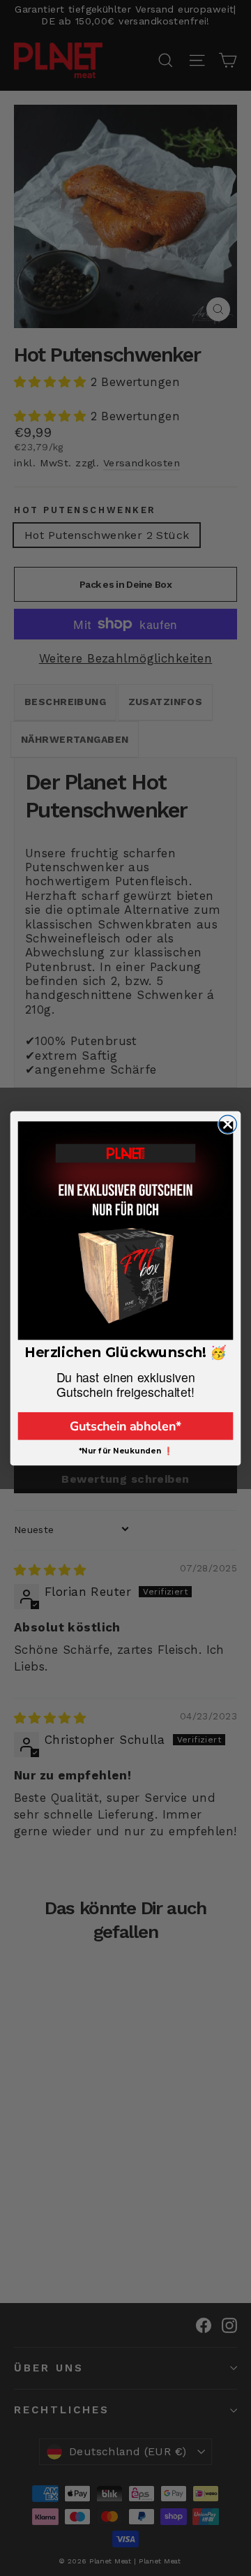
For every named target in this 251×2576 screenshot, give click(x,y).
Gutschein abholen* (125, 1426)
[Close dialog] (228, 1124)
